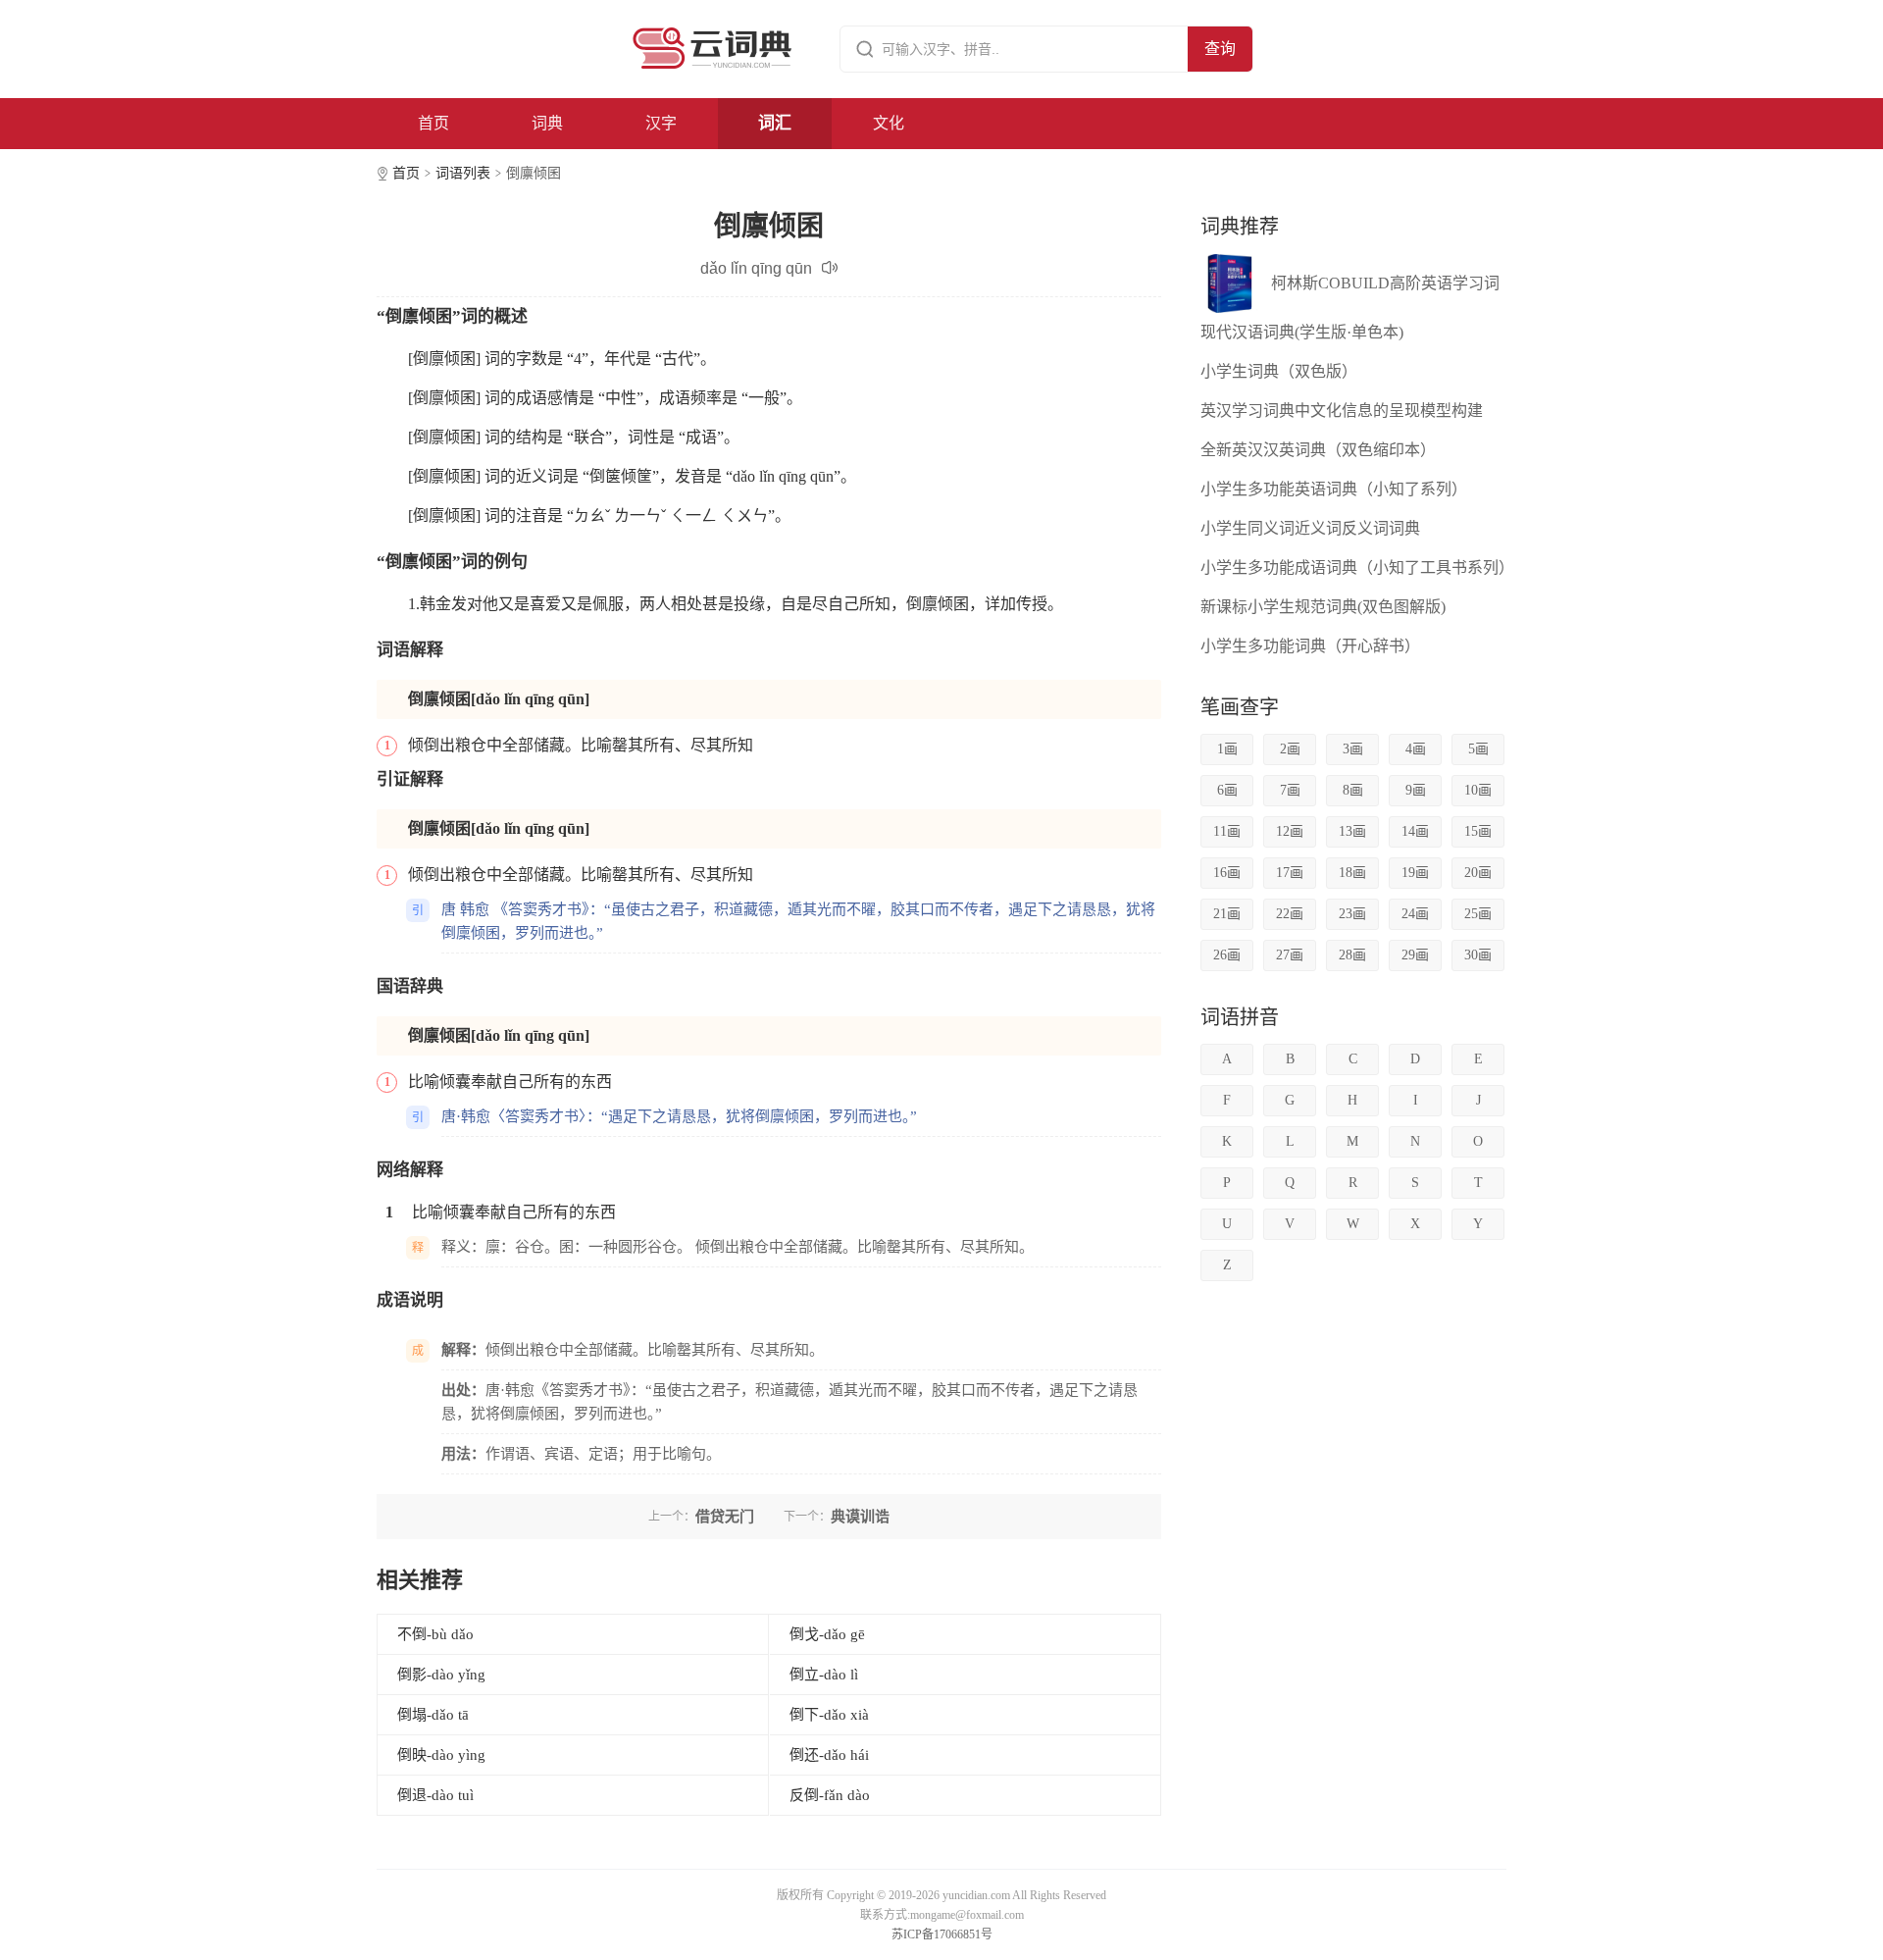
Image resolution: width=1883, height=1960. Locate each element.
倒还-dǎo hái (829, 1755)
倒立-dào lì (824, 1675)
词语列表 (463, 173)
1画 (1227, 749)
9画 (1416, 790)
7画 (1290, 790)
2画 (1290, 749)
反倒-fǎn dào (830, 1795)
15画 (1478, 831)
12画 (1290, 831)
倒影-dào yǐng (441, 1675)
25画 (1478, 914)
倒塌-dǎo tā (433, 1715)
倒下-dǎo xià (829, 1715)
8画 (1353, 790)
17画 (1290, 873)
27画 (1290, 955)
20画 (1478, 873)
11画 (1227, 831)
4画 (1416, 749)
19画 (1415, 873)
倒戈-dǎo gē (827, 1634)
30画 (1478, 955)
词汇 (775, 123)
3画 (1353, 749)
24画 (1415, 914)
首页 (433, 123)
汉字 (661, 123)
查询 (1220, 49)
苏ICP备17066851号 (942, 1934)
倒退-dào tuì (435, 1795)
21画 (1227, 914)
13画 (1352, 831)
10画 (1478, 790)
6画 (1227, 790)
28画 (1352, 955)
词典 (547, 123)
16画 (1227, 873)
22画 (1290, 914)
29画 (1415, 955)
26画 (1227, 955)
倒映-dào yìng (441, 1755)
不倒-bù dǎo (435, 1634)
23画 (1352, 914)
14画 (1415, 831)
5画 (1478, 749)
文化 (889, 123)
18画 (1352, 873)
